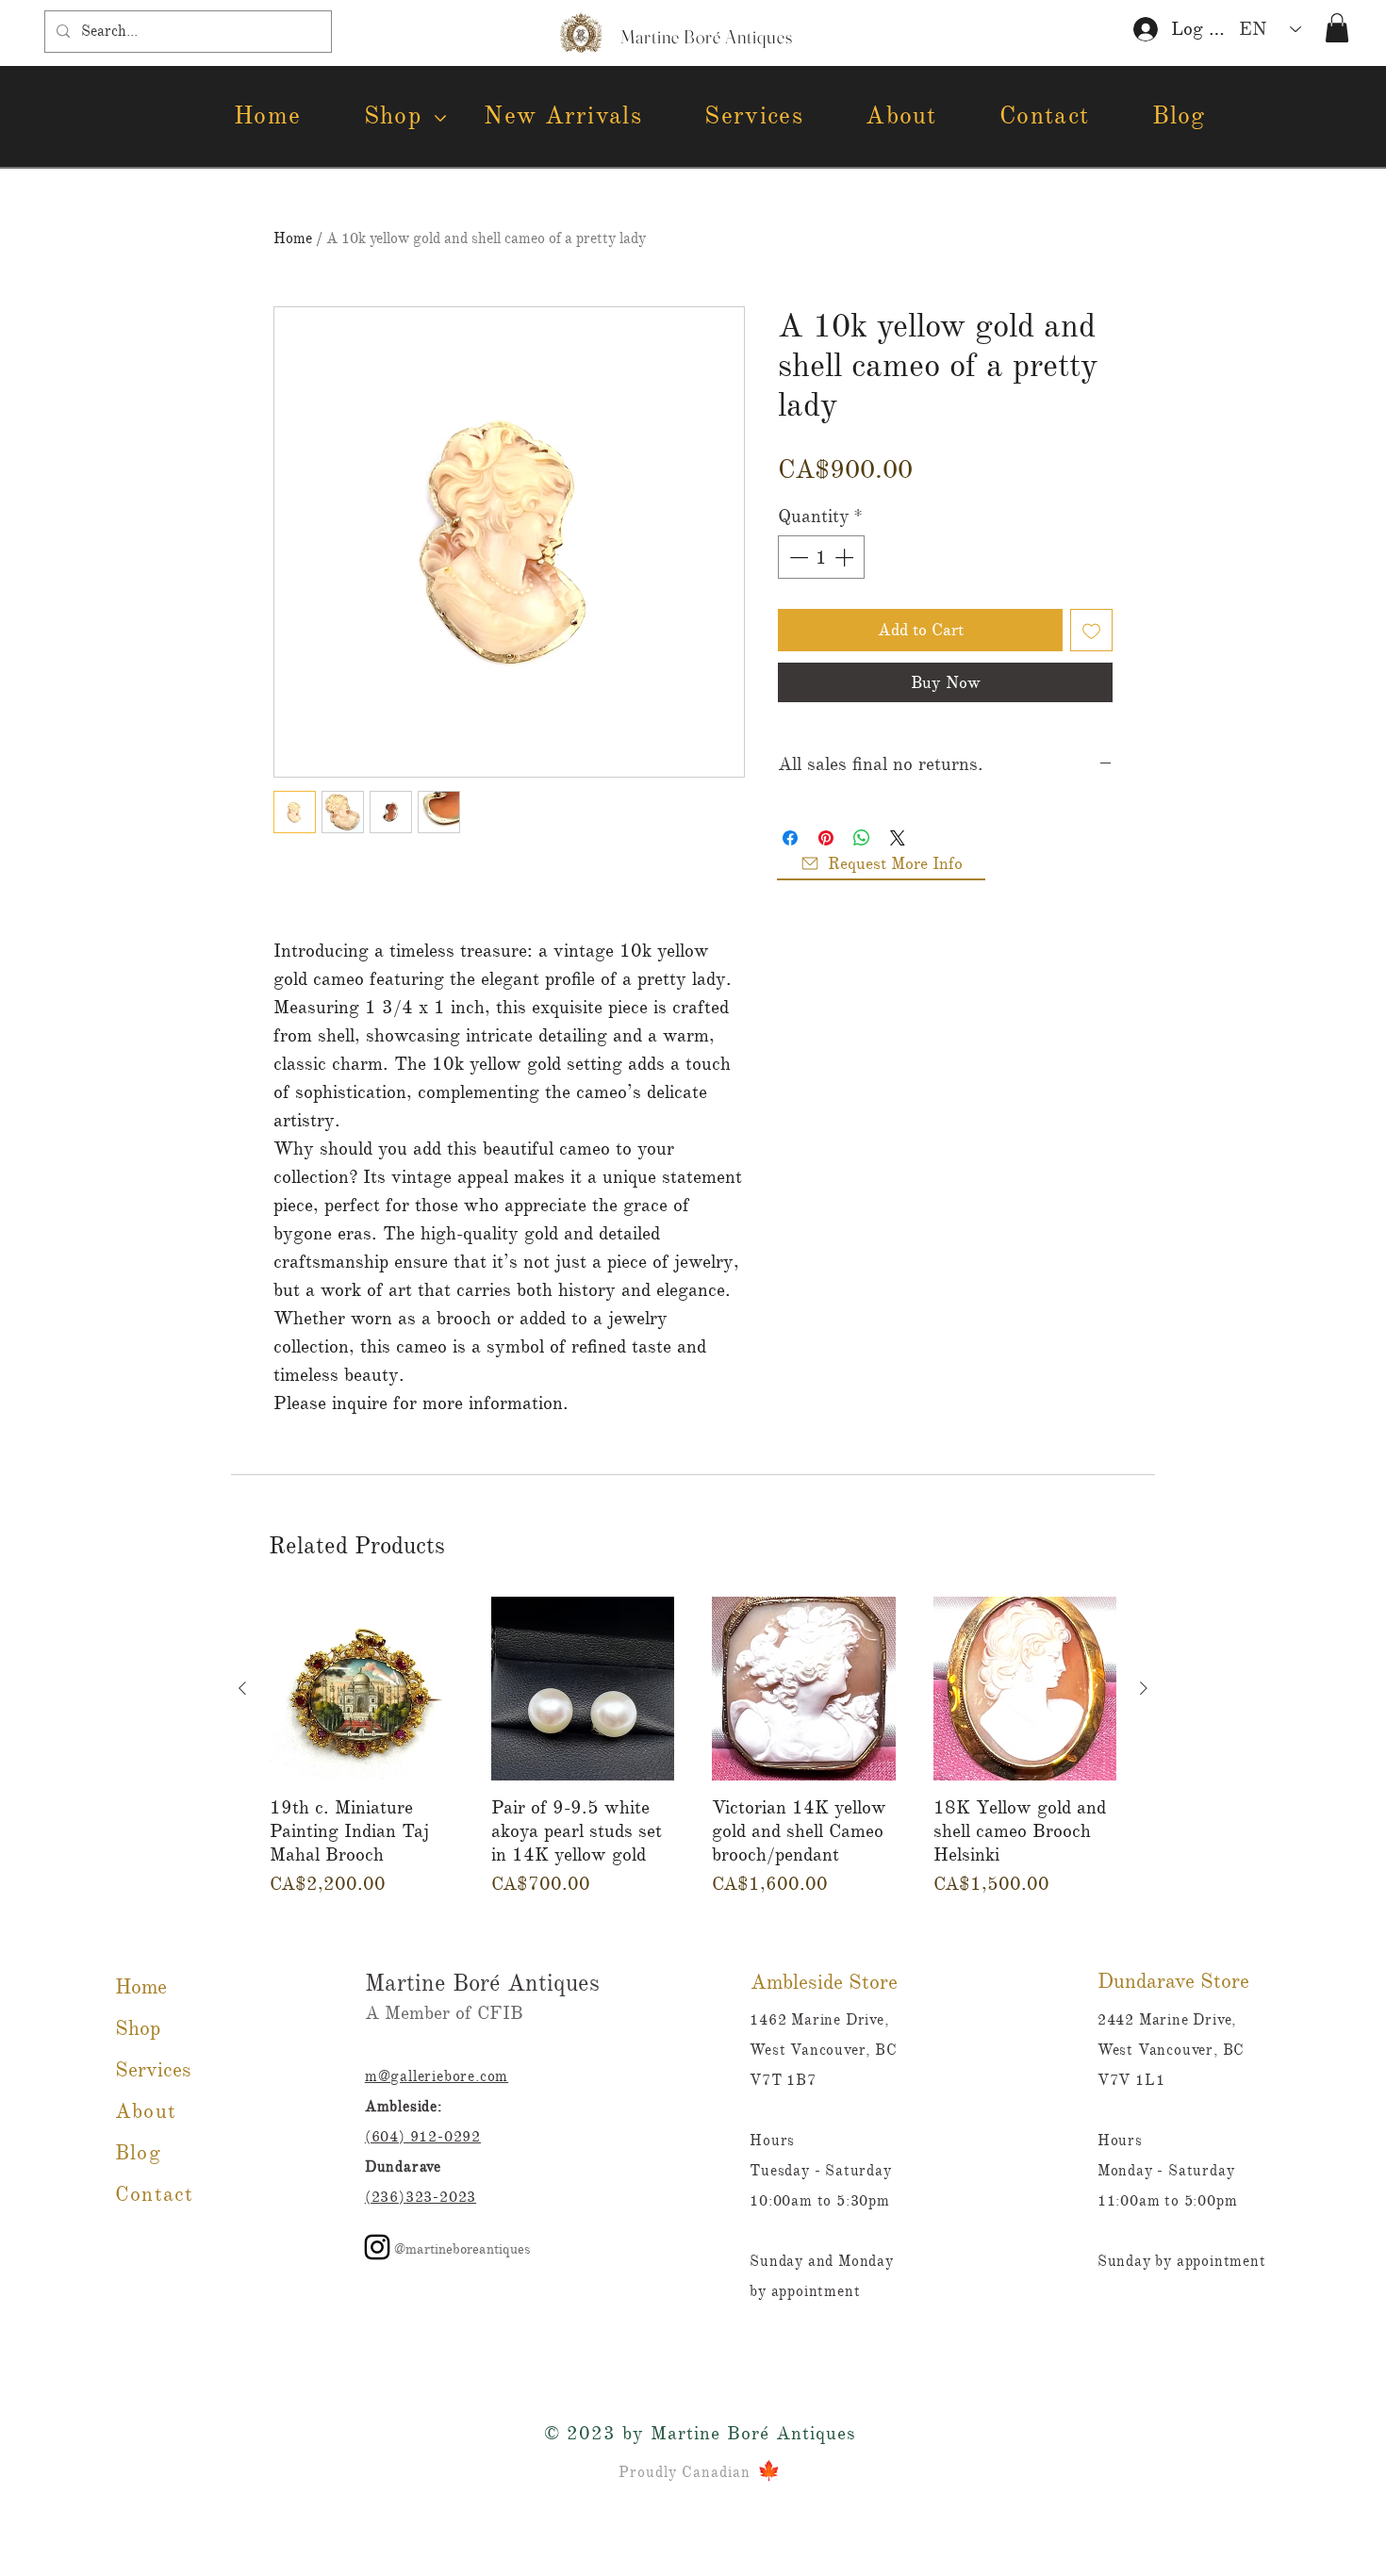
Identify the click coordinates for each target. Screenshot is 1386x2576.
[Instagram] (377, 2247)
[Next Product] (1144, 1688)
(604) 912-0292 (423, 2137)
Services (153, 2069)
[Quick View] (362, 1689)
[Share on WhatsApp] (862, 838)
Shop (138, 2028)
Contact (154, 2194)
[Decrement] (797, 557)
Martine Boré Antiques (482, 1983)
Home (293, 238)
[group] (693, 1747)
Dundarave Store (1173, 1981)
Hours (1120, 2141)
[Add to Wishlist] (1091, 630)
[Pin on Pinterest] (826, 838)
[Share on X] (898, 838)
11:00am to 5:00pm (1168, 2201)
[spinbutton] (821, 557)
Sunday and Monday (824, 2261)
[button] (1337, 28)
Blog (138, 2152)
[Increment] (846, 557)
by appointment (805, 2291)
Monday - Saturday (1166, 2171)
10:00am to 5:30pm (820, 2201)
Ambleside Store (824, 1982)
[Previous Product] (242, 1688)
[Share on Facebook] (790, 838)
